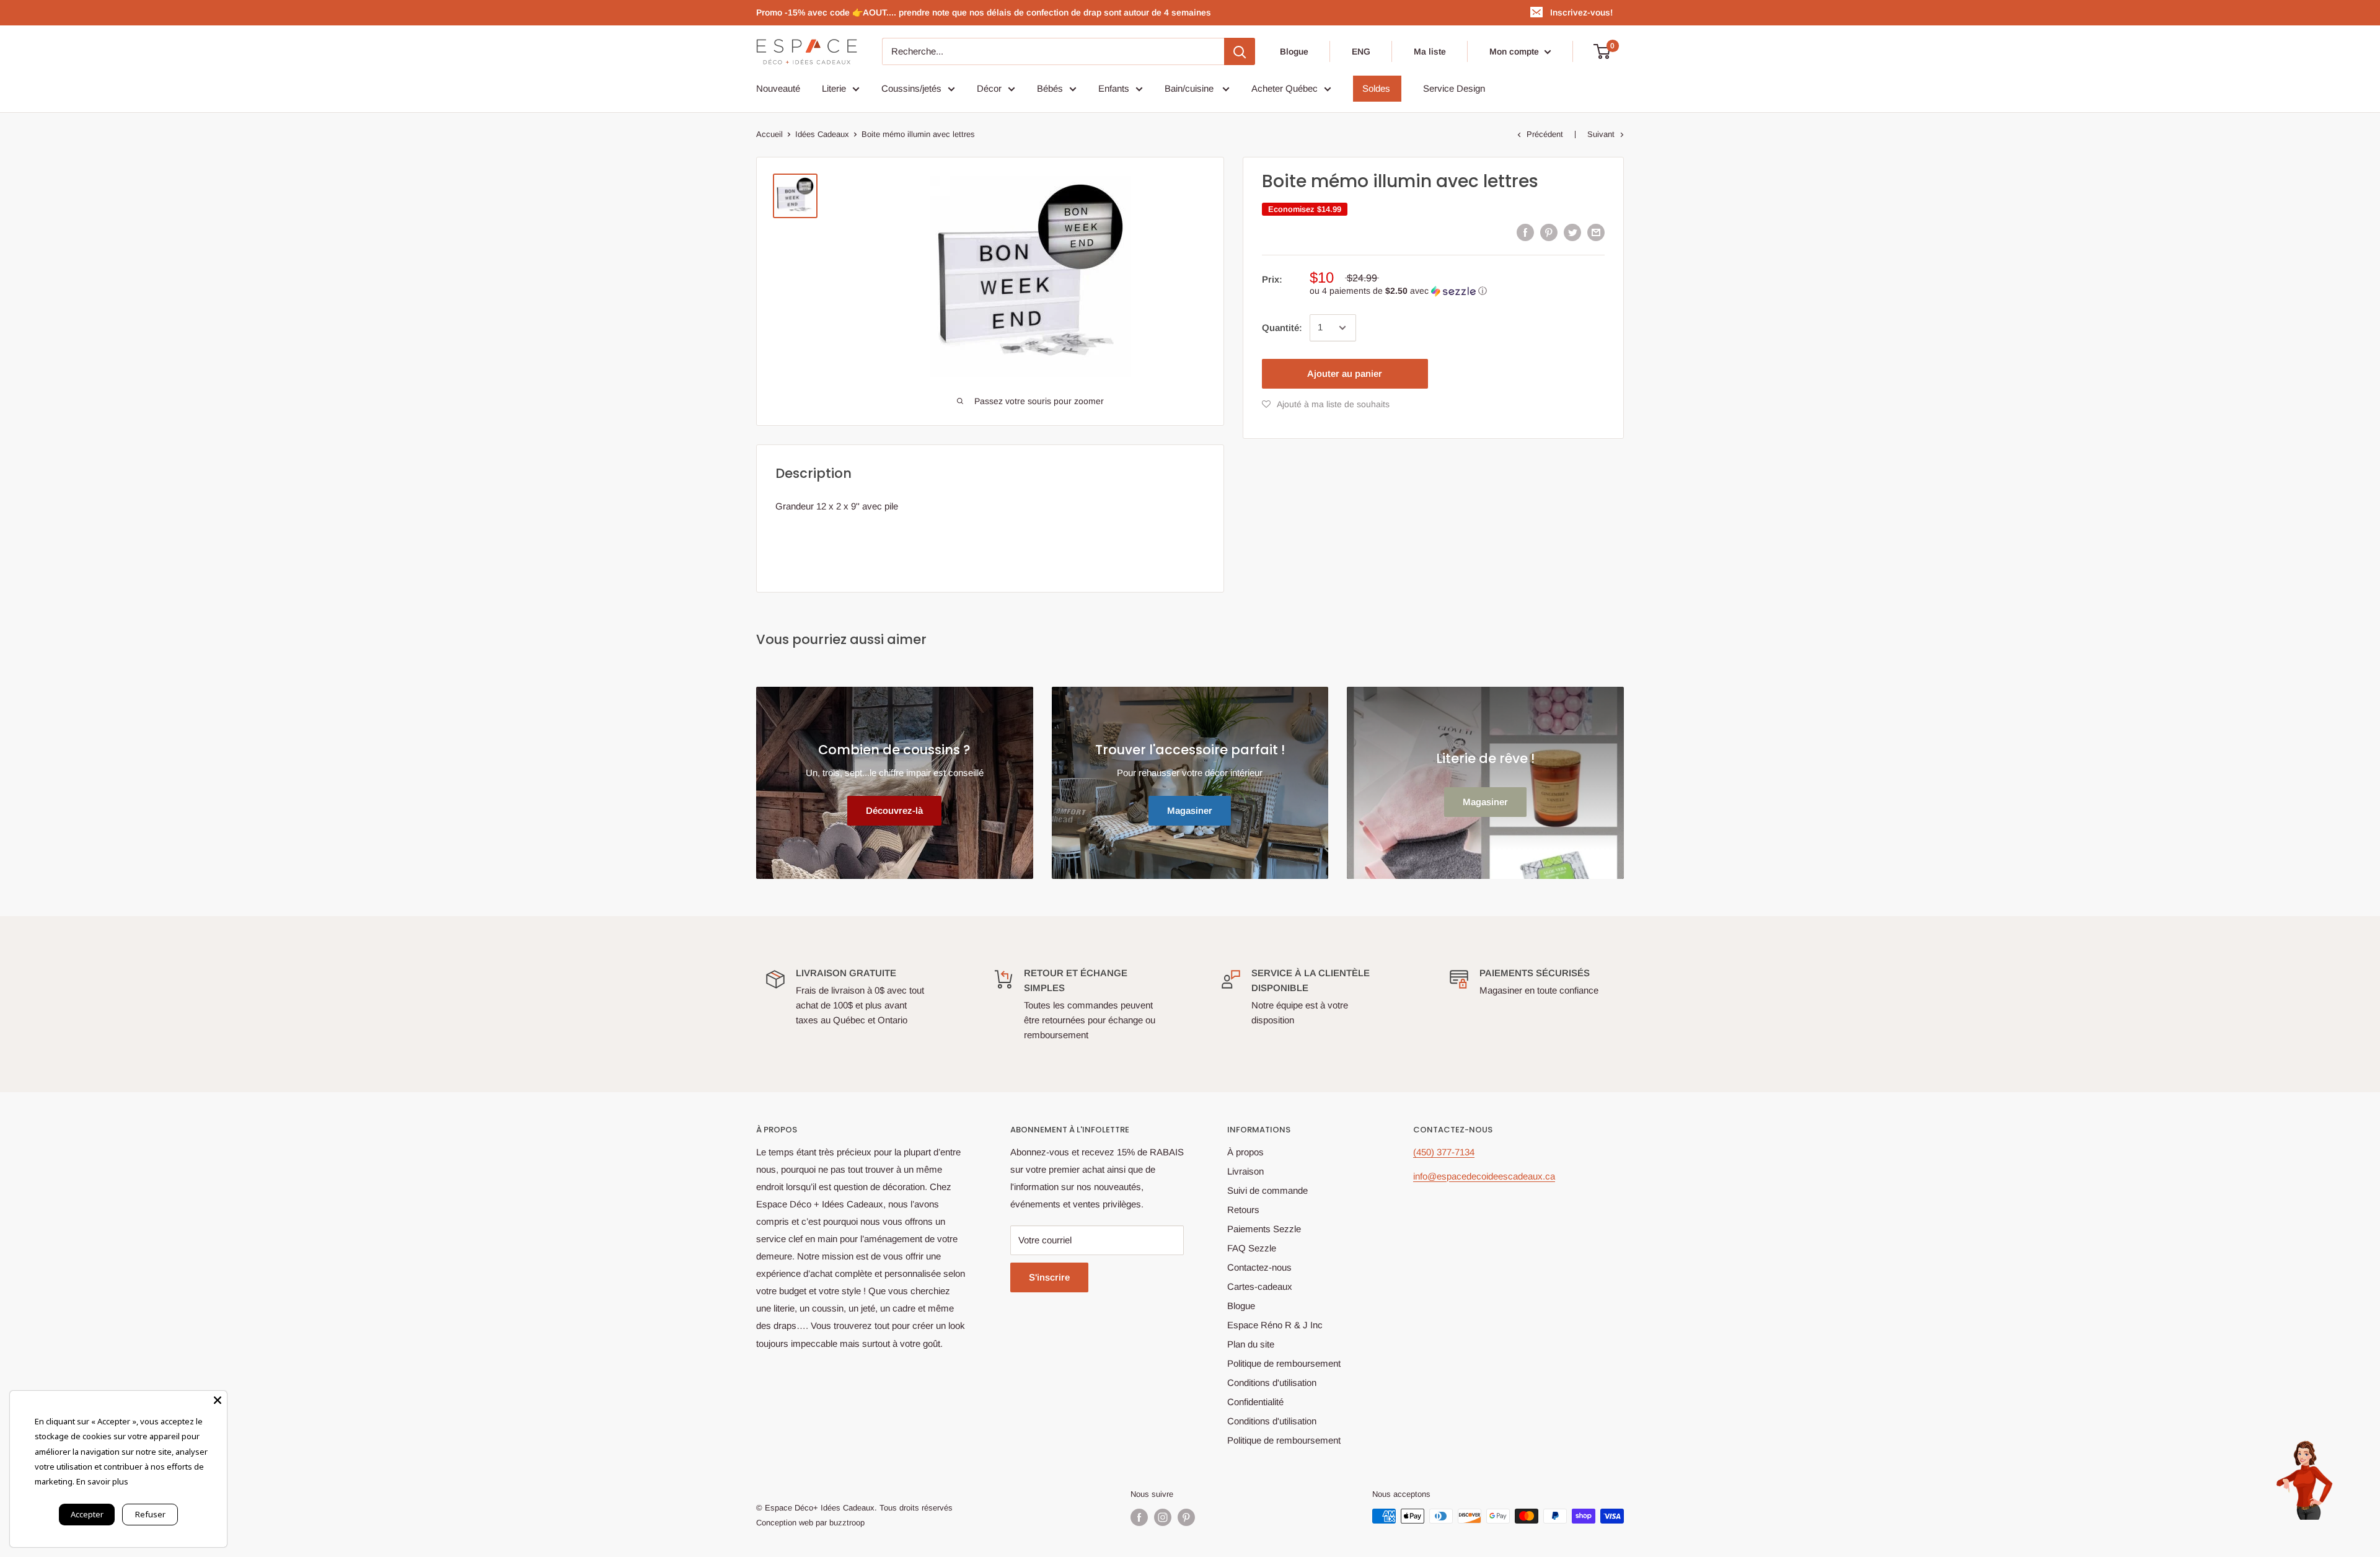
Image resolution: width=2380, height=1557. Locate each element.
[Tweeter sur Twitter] (1572, 232)
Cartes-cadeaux (1260, 1286)
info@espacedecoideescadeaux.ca (1484, 1176)
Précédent (1545, 134)
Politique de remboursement (1284, 1363)
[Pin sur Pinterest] (1549, 232)
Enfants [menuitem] (1114, 88)
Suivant (1601, 134)
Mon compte (1515, 51)
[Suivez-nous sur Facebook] (1139, 1517)
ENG (1361, 51)
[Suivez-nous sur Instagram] (1163, 1517)
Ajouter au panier (1345, 373)
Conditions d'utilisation (1272, 1383)
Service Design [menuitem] (1454, 88)
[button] (1457, 291)
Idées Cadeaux (822, 134)
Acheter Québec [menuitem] (1285, 88)
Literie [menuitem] (834, 88)
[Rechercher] (1240, 51)
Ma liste (1430, 51)
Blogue (1294, 51)
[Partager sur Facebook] (1525, 232)
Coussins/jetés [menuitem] (911, 88)
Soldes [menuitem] (1376, 88)
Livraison (1245, 1171)
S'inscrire (1049, 1277)
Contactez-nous (1259, 1267)
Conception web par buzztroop (810, 1523)
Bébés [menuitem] (1050, 88)
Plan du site (1251, 1344)
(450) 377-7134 (1444, 1152)
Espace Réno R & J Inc (1275, 1325)
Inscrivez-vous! (1581, 12)
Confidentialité (1255, 1402)
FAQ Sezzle (1252, 1248)
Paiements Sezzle (1264, 1229)
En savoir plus (102, 1481)
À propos (1245, 1152)
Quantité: (1282, 328)
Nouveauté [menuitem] (778, 88)
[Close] (218, 1400)
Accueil (769, 134)
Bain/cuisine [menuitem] (1190, 88)
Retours (1243, 1210)
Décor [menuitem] (989, 88)
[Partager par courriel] (1596, 232)
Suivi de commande (1267, 1190)
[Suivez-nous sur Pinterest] (1186, 1517)
